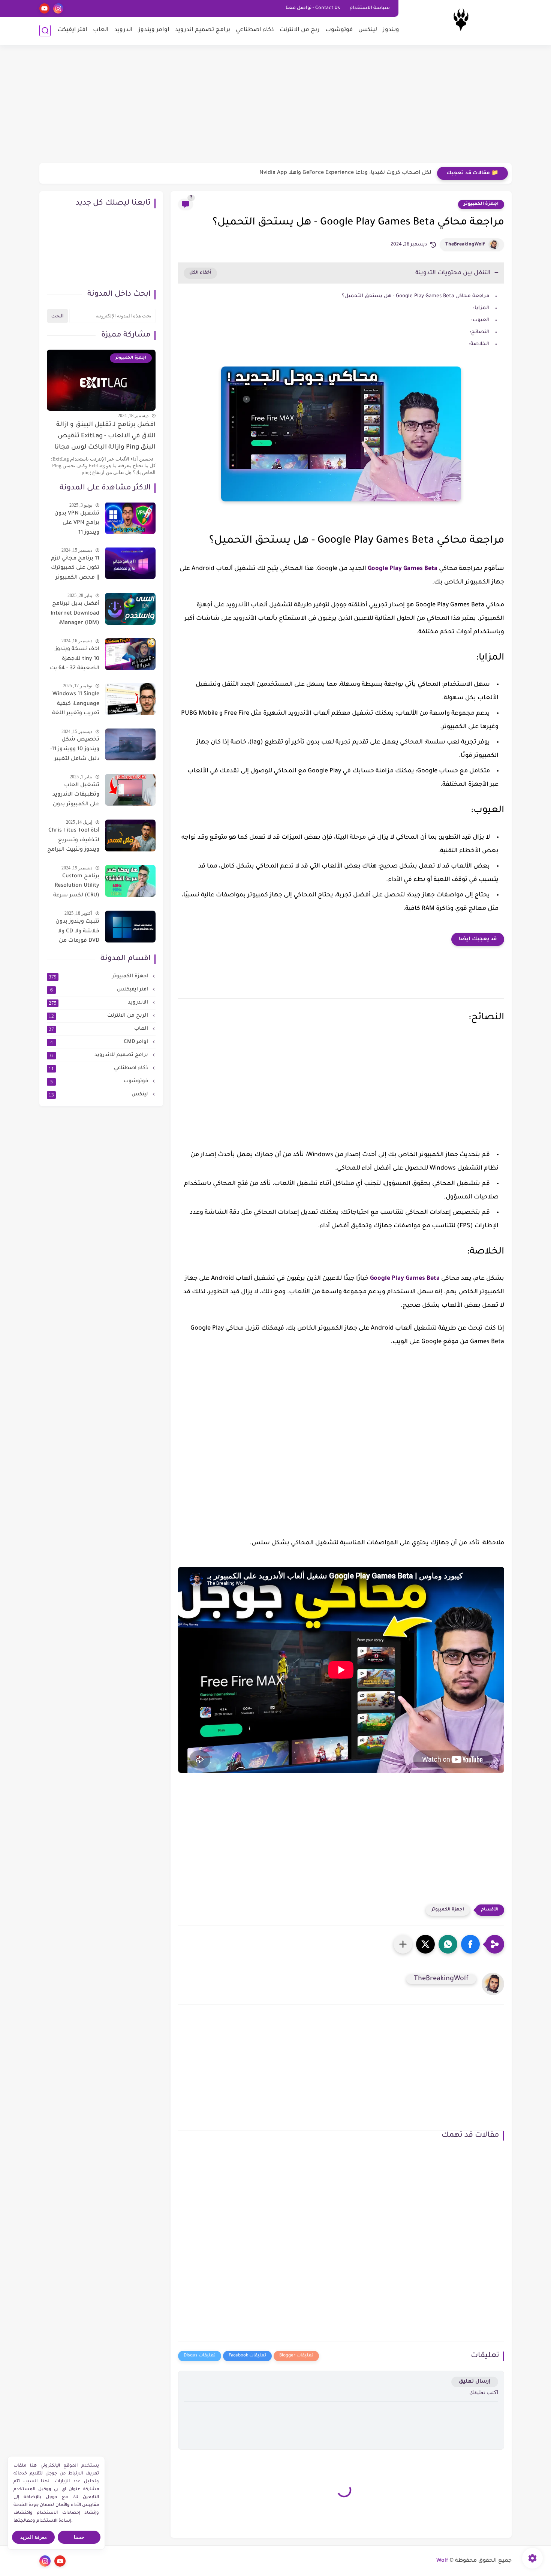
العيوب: (480, 320)
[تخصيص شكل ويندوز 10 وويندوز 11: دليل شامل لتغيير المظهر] (130, 744)
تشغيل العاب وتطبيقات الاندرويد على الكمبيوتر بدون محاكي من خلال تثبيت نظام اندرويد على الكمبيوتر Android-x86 (76, 796)
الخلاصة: (479, 344)
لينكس (368, 30)
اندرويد (124, 30)
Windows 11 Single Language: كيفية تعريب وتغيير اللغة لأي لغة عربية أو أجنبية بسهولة (76, 705)
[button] (470, 1944)
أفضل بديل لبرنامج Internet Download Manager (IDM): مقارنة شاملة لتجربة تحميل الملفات (74, 615)
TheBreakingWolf (465, 245)
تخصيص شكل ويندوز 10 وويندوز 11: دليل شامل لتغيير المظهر (75, 751)
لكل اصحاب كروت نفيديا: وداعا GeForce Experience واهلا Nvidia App (345, 173)
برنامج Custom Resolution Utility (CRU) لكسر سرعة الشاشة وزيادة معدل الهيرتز (76, 887)
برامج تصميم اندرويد (203, 30)
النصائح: (480, 332)
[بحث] (45, 31)
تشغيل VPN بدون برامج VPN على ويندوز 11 (77, 523)
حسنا (79, 2537)
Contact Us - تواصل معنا (313, 8)
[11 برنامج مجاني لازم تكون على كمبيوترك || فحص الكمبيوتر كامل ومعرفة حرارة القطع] (130, 563)
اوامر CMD (100, 1042)
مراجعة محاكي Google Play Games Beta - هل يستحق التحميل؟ (416, 296)
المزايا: (481, 308)
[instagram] (58, 8)
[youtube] (44, 8)
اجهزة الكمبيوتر (481, 204)
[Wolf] (461, 22)
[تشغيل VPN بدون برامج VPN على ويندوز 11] (130, 518)
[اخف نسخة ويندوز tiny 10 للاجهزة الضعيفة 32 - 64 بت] (130, 654)
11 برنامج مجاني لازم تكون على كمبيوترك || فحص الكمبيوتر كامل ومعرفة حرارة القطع (75, 569)
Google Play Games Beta (403, 569)
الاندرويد (99, 1003)
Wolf (442, 2561)
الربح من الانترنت (99, 1016)
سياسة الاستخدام (370, 8)
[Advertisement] (275, 105)
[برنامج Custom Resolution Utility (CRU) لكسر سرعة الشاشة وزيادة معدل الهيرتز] (130, 881)
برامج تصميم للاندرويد (100, 1055)
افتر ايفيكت (72, 30)
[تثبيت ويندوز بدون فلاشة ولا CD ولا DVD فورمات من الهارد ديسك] (130, 927)
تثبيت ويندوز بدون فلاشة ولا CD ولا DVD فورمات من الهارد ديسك (77, 933)
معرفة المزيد (34, 2537)
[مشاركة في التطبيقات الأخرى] (403, 1944)
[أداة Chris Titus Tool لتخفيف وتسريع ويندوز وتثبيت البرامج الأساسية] (130, 835)
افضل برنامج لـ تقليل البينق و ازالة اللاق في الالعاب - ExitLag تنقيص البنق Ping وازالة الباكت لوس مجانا (105, 436)
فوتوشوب (339, 30)
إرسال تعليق (475, 2382)
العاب (101, 30)
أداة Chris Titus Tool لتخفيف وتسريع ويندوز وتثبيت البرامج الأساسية (73, 842)
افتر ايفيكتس (100, 990)
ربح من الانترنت (300, 30)
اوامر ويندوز (154, 30)
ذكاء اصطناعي (255, 30)
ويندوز (391, 30)
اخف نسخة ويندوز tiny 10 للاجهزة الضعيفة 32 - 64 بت (75, 659)
